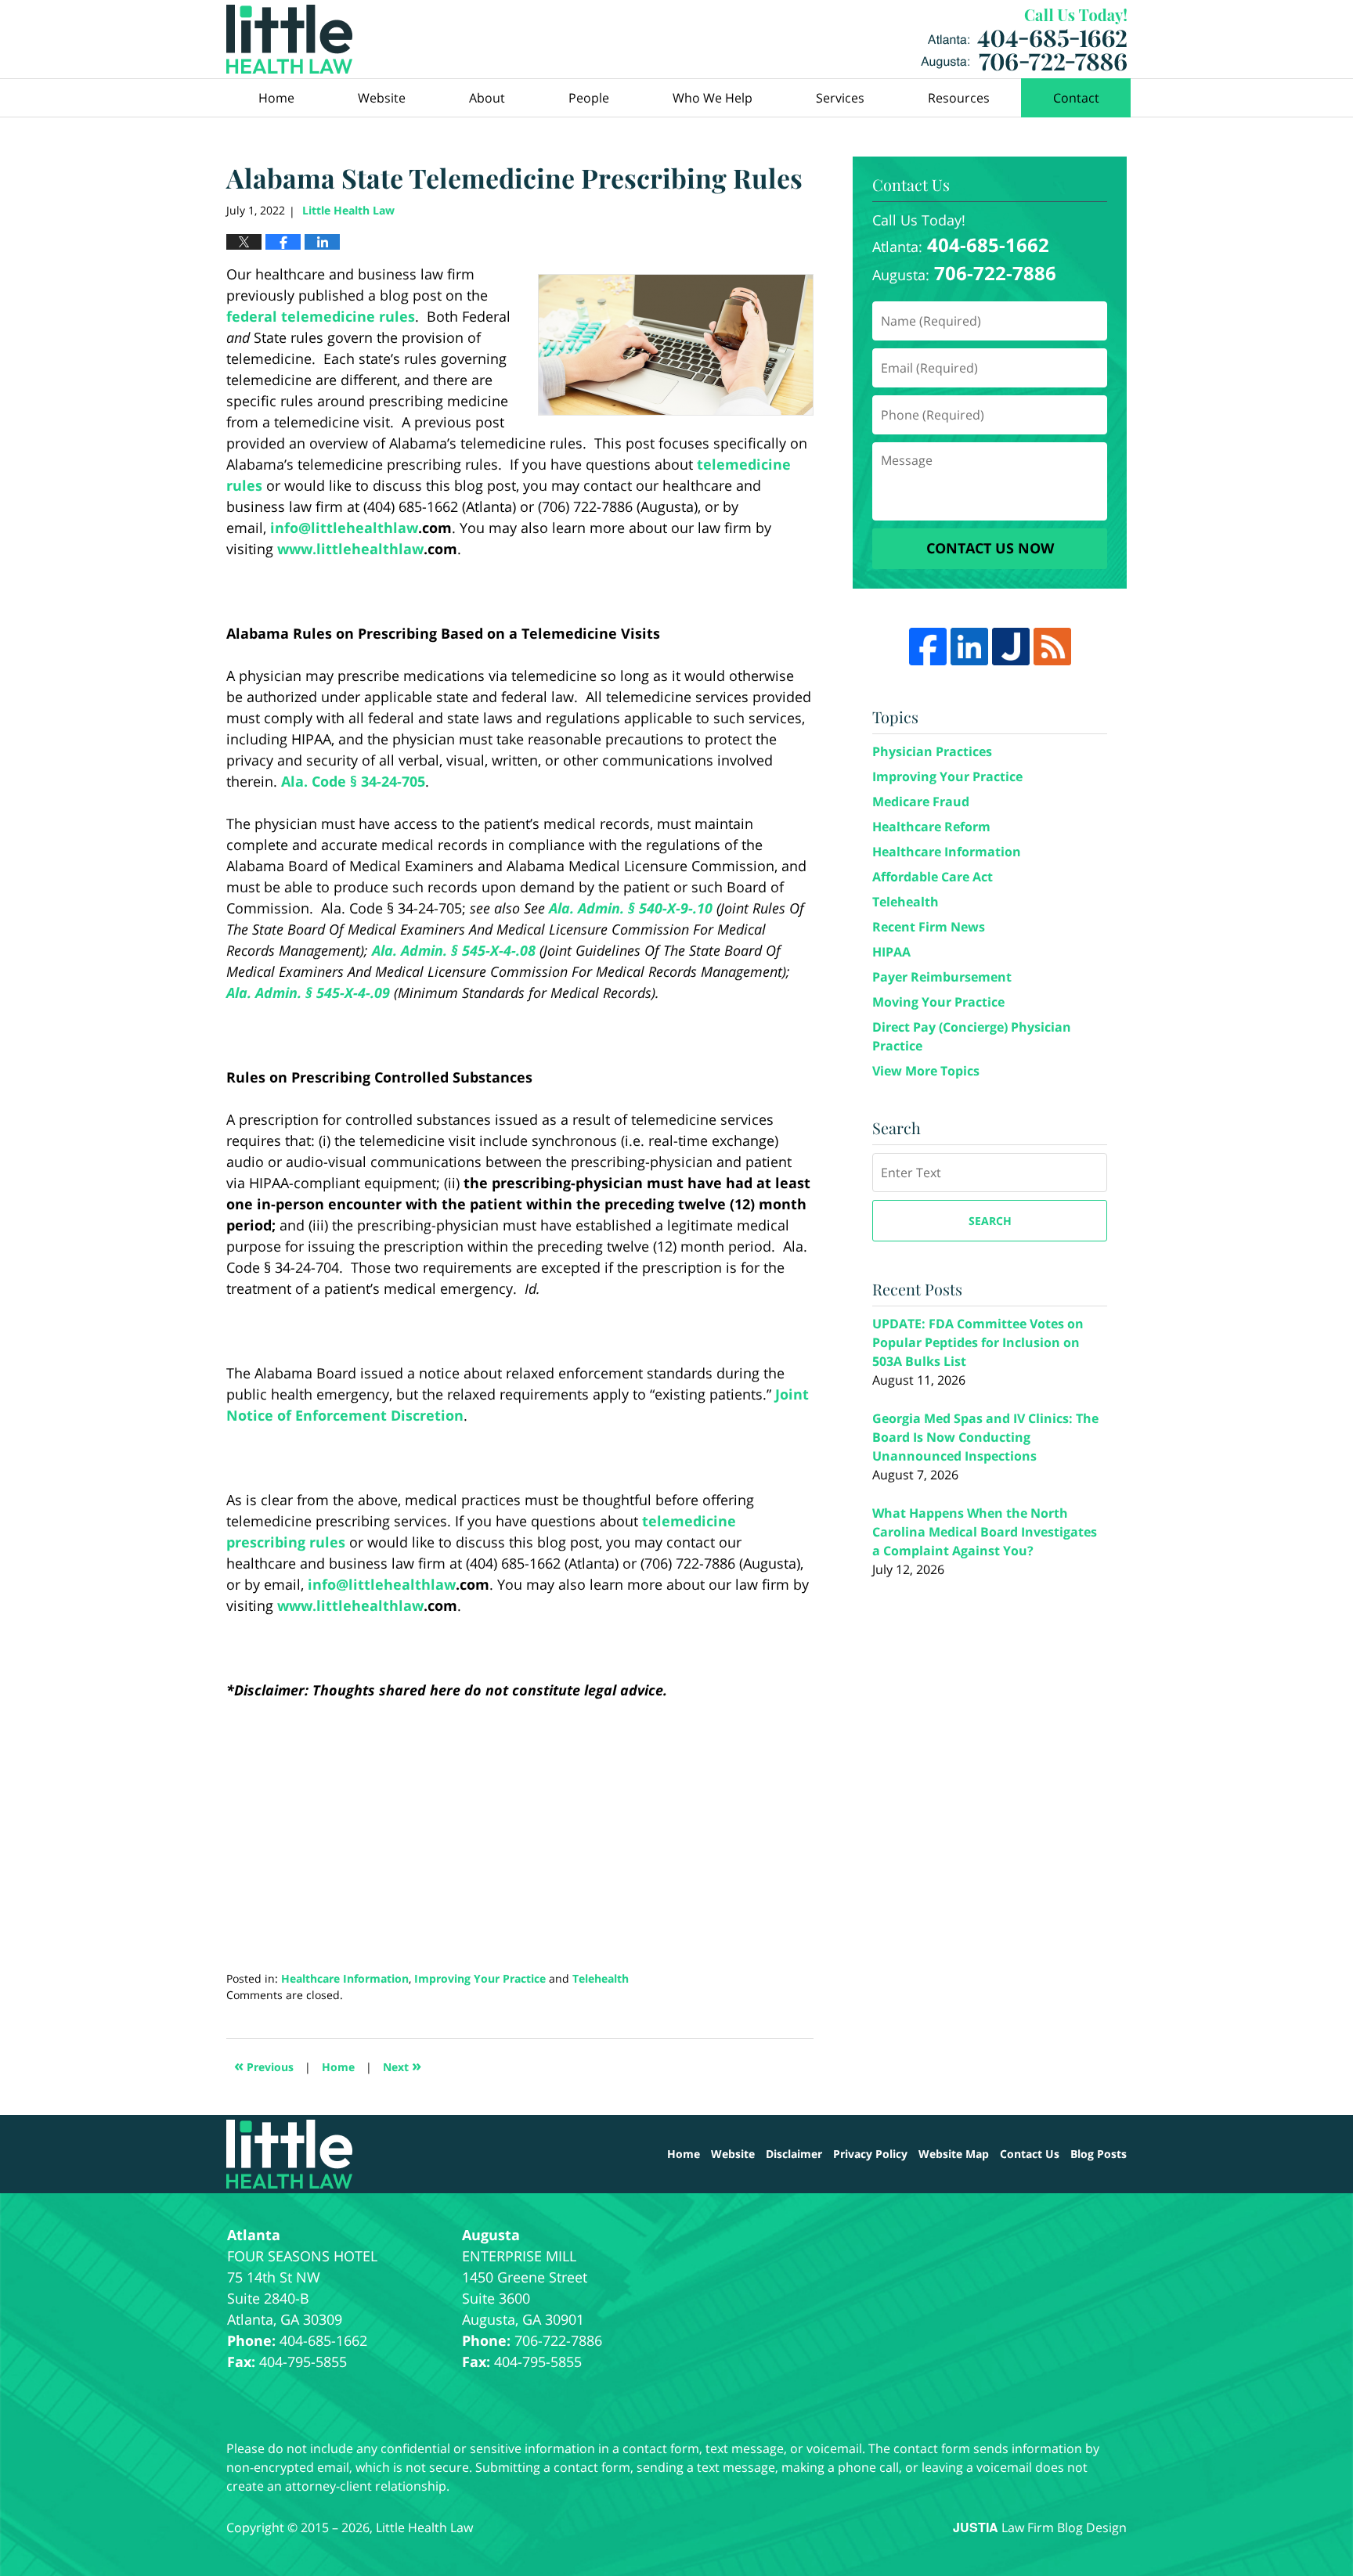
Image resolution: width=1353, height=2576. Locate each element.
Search (990, 1221)
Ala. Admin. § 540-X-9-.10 (631, 908)
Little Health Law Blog (289, 39)
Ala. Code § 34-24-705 (353, 781)
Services (840, 98)
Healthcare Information (345, 1978)
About (487, 98)
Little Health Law (1024, 40)
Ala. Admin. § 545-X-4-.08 (454, 950)
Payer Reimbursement (942, 977)
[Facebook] (928, 647)
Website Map (954, 2154)
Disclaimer (794, 2154)
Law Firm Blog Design (1040, 2527)
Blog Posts (1099, 2154)
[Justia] (1011, 647)
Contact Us (1030, 2154)
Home (276, 98)
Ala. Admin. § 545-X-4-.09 (308, 993)
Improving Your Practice (480, 1978)
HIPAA (891, 952)
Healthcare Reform (931, 827)
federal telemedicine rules (321, 316)
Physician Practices (932, 751)
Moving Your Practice (938, 1002)
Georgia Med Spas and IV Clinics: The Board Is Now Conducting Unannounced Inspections (985, 1437)
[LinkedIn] (969, 647)
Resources (959, 98)
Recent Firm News (929, 927)
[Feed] (1052, 647)
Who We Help (713, 98)
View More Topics (926, 1071)
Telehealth (601, 1978)
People (589, 98)
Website (382, 98)
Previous (264, 2065)
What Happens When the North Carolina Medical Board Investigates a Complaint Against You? (985, 1532)
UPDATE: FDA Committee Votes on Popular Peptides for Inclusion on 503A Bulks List (978, 1342)
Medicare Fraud (921, 802)
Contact (1076, 98)
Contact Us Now (990, 548)
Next (402, 2065)
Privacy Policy (870, 2154)
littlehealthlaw (364, 528)
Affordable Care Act (933, 877)
